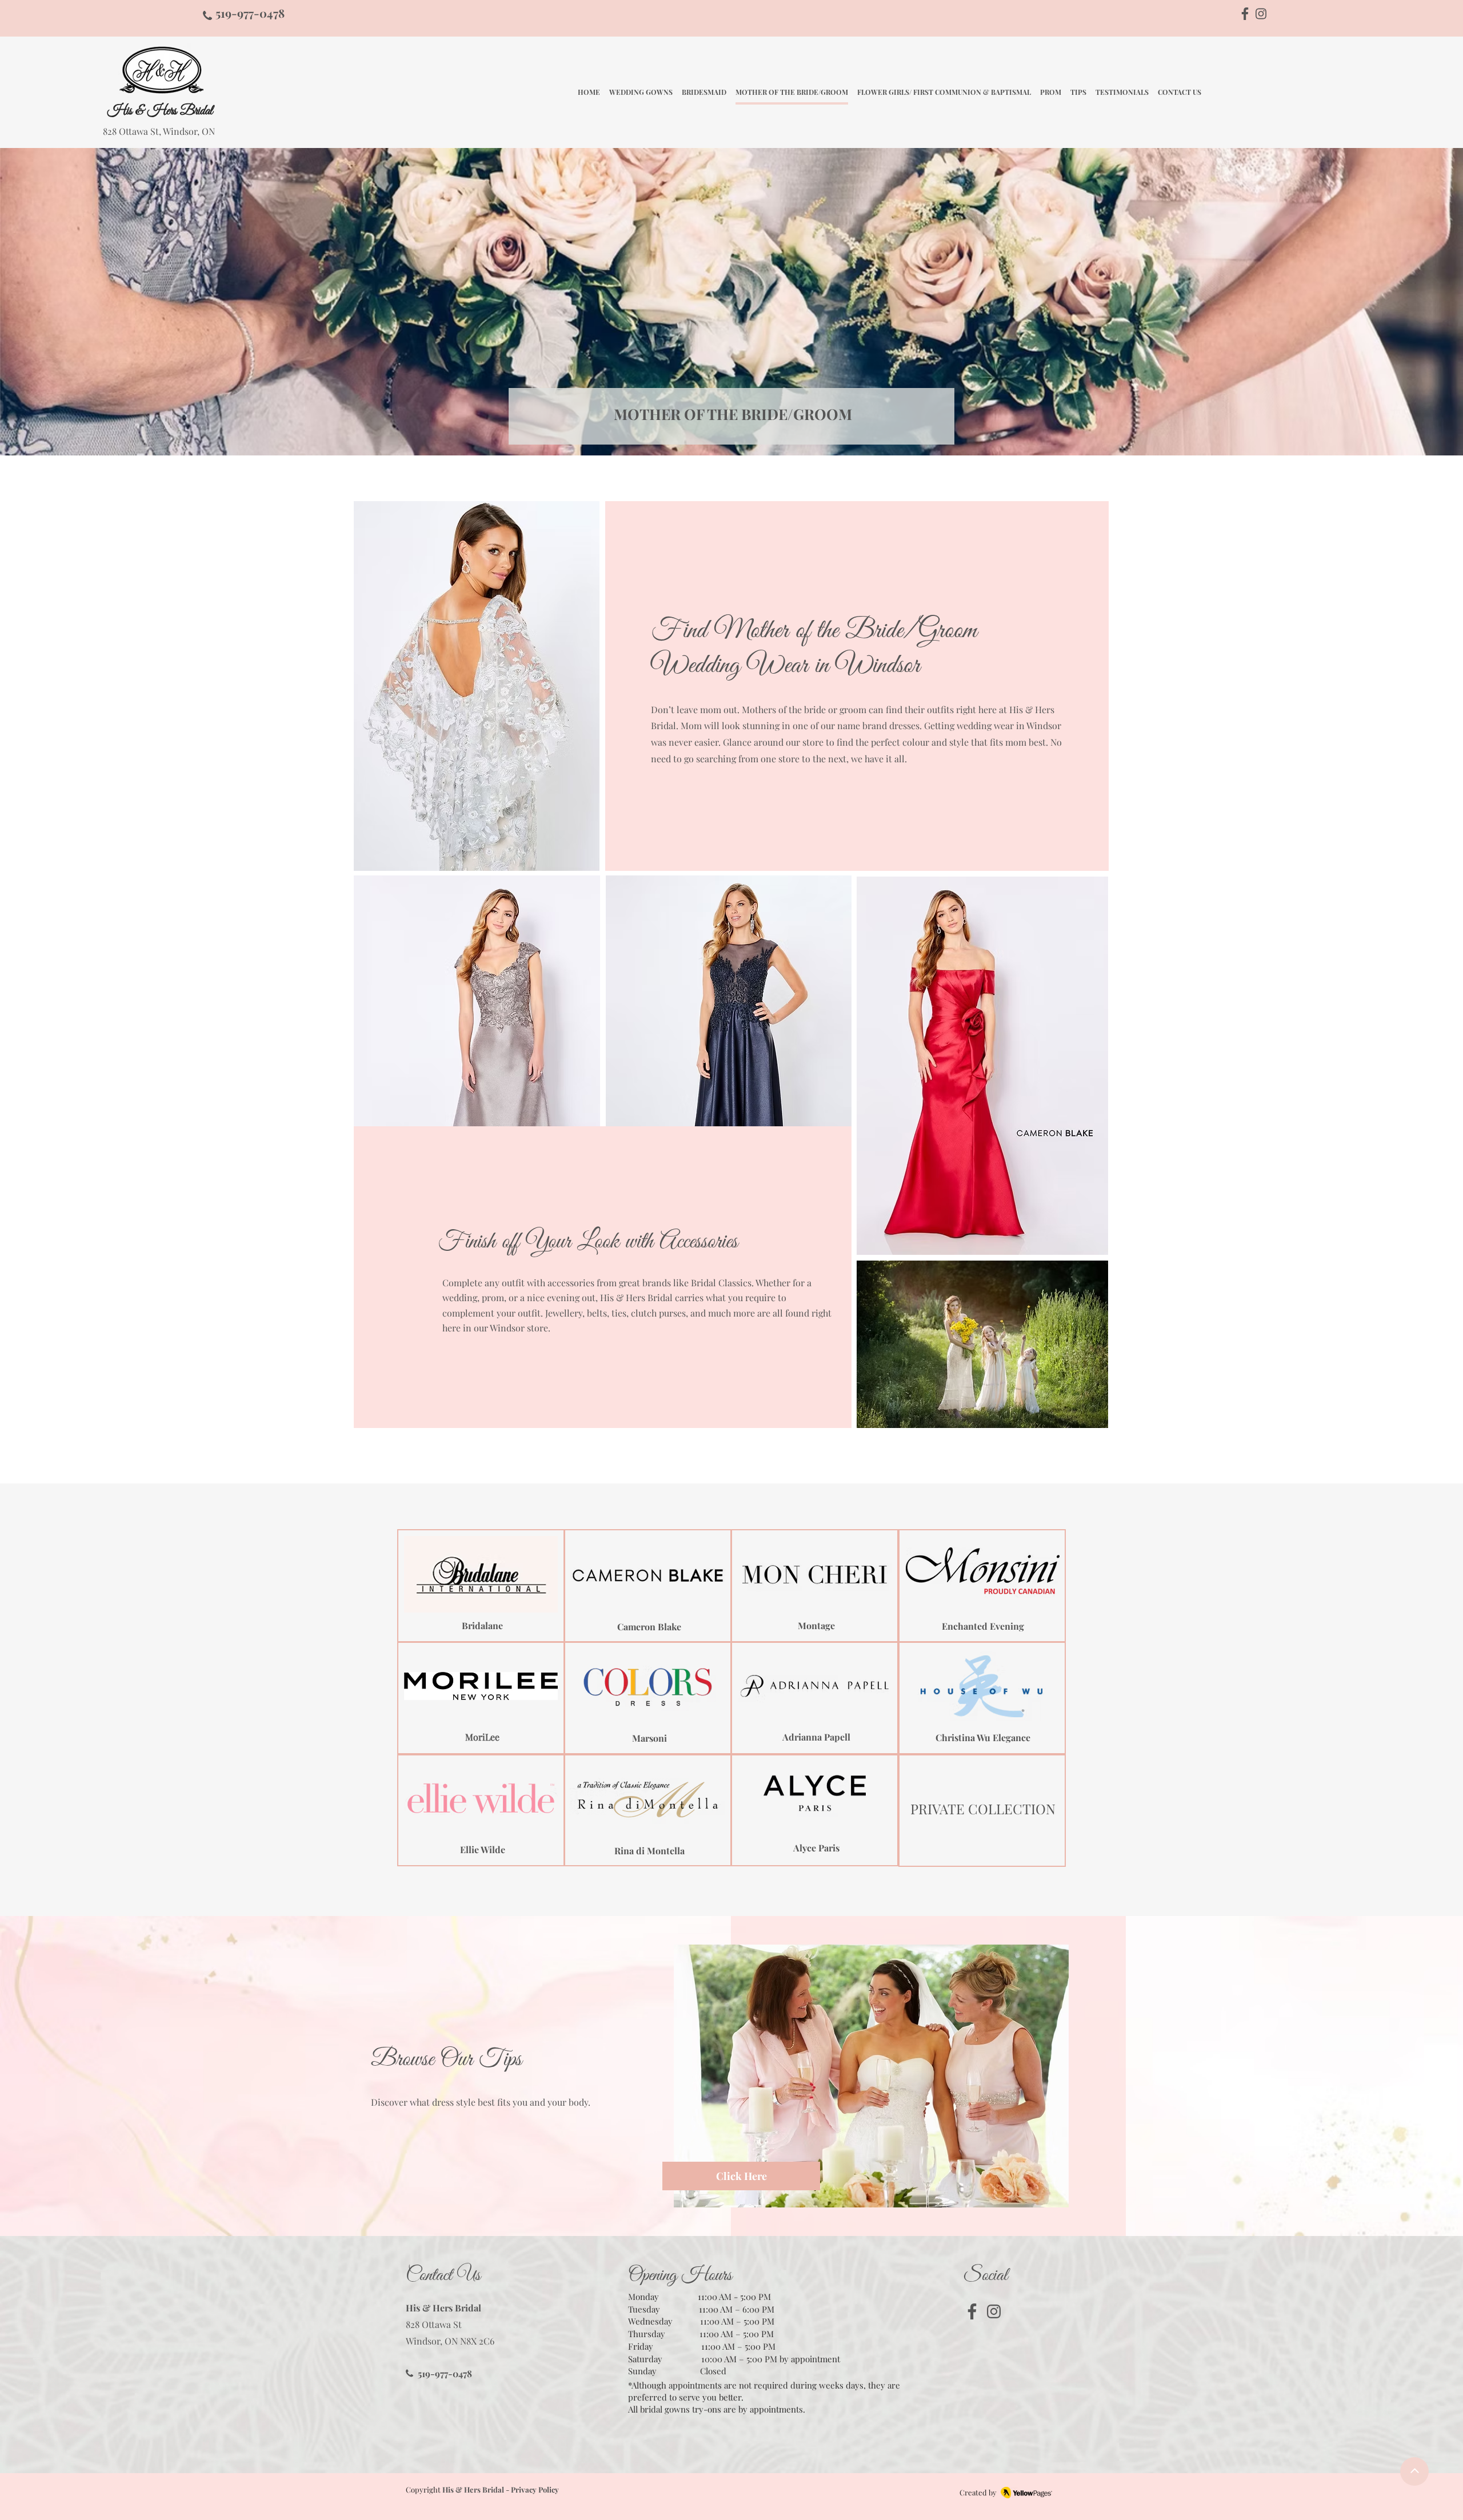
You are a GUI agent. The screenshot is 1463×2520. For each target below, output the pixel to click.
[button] (477, 1001)
